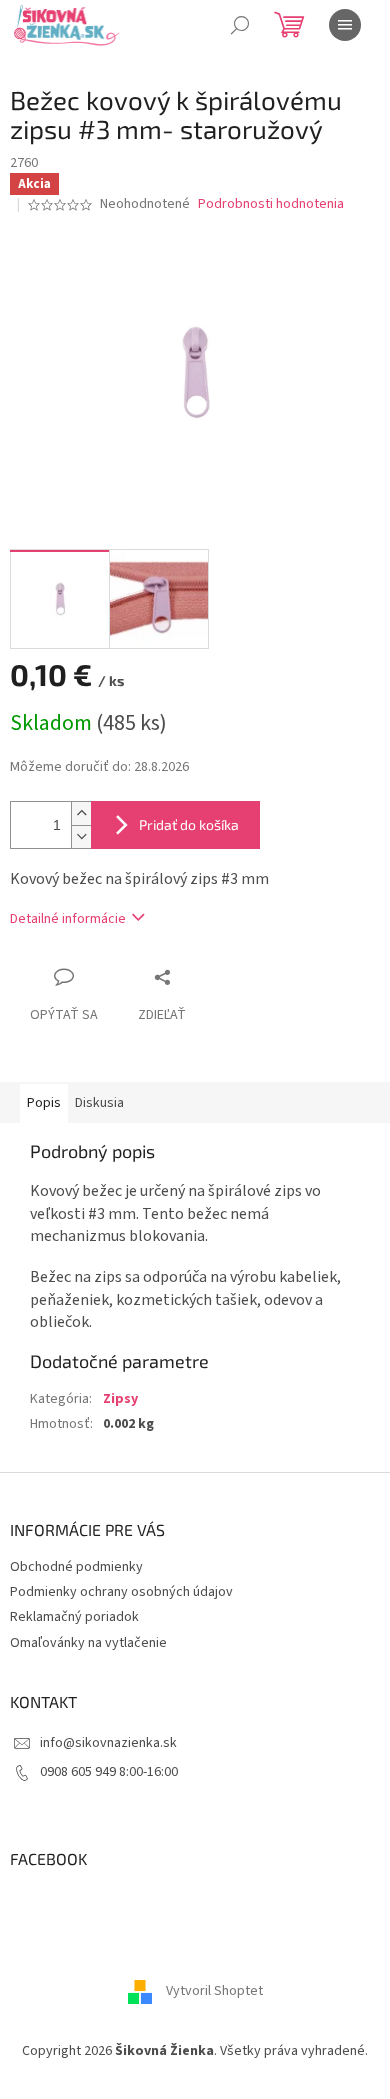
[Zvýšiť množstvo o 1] (81, 813)
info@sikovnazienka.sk (108, 1743)
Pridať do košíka (189, 824)
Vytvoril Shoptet (214, 1991)
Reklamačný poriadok (74, 1617)
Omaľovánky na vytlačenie (88, 1643)
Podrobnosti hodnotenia (271, 204)
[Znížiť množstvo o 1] (81, 836)
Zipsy (120, 1399)
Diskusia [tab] (99, 1103)
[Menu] (345, 25)
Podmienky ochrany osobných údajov (121, 1592)
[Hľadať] (240, 25)
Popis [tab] (44, 1103)
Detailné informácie (68, 919)
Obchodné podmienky (76, 1567)
